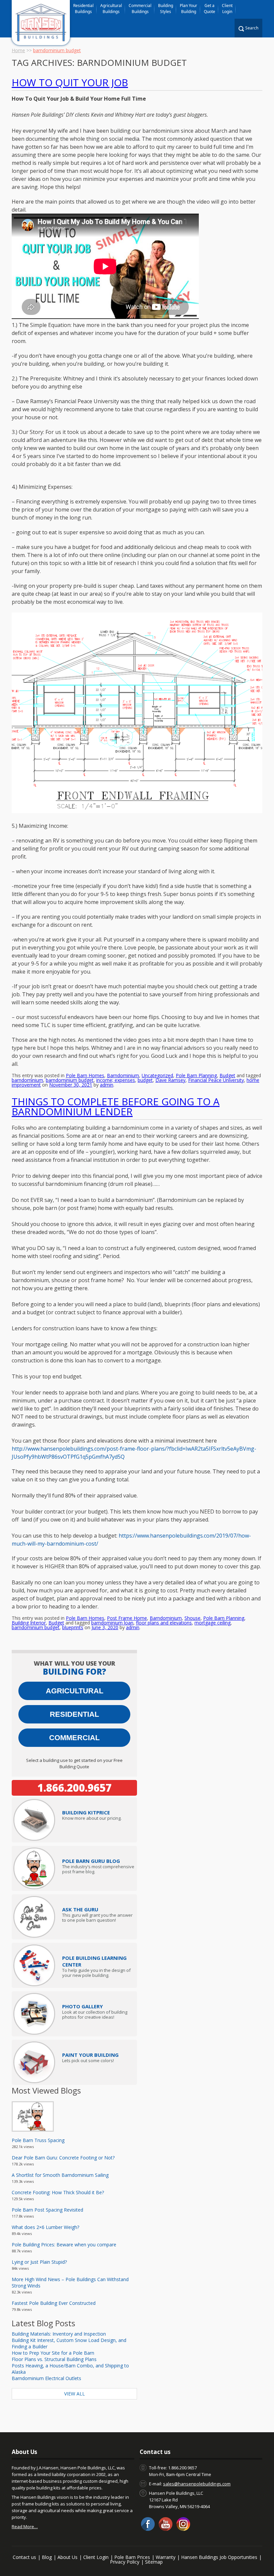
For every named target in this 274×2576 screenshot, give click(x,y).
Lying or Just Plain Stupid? (39, 2262)
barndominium (27, 1080)
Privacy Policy (125, 2562)
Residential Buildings (83, 9)
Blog (47, 2557)
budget (145, 1080)
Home (18, 50)
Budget (227, 1075)
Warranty (166, 2557)
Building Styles (166, 9)
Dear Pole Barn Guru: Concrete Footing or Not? (63, 2158)
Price (86, 1812)
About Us (67, 2557)
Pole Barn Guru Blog (91, 1861)
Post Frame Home (127, 1618)
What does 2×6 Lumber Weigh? (45, 2227)
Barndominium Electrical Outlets (46, 2378)
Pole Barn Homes (85, 1075)
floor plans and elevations (164, 1623)
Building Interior (29, 1623)
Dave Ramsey (170, 1080)
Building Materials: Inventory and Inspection (59, 2334)
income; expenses (116, 1080)
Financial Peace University (216, 1080)
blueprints (73, 1627)
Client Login (227, 9)
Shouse (192, 1618)
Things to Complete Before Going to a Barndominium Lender (116, 1106)
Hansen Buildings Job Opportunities (219, 2557)
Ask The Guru (80, 1909)
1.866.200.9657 (75, 1788)
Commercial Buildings (140, 9)
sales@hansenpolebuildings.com (197, 2484)
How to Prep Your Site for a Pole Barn (53, 2353)
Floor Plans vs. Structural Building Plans (54, 2359)
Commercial (74, 1738)
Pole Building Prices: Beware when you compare (64, 2245)
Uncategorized (157, 1075)
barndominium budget (70, 1080)
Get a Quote (210, 9)
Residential (74, 1714)
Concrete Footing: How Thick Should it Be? (58, 2192)
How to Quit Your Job (70, 82)
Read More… (25, 2527)
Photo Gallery (83, 2006)
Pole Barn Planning (196, 1075)
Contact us (24, 2557)
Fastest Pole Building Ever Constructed (54, 2303)
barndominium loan (112, 1623)
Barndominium (123, 1075)
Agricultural (75, 1691)
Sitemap (154, 2562)
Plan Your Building (188, 9)
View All (75, 2394)
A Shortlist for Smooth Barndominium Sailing (60, 2175)
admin (107, 1085)
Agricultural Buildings (111, 9)
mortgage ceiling (213, 1623)
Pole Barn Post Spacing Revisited (47, 2210)
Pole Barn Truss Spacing (38, 2140)
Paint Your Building (90, 2055)
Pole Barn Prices (132, 2557)
